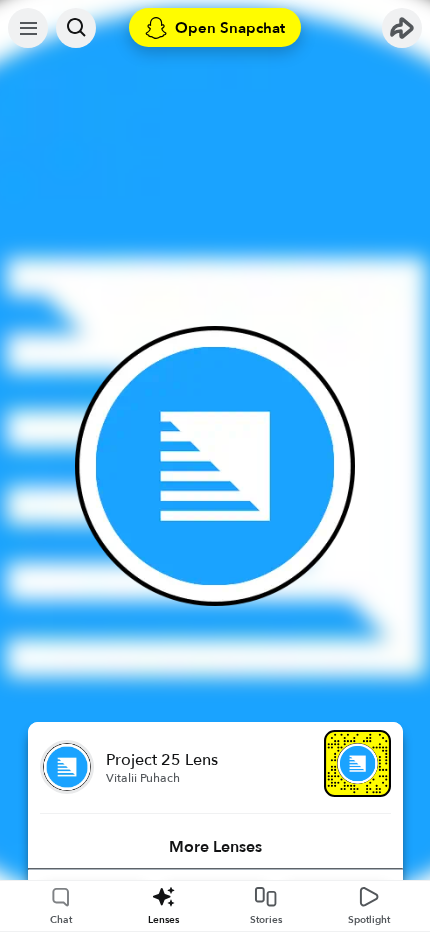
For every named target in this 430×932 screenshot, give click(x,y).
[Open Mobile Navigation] (28, 28)
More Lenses (215, 847)
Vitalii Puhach (143, 778)
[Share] (402, 28)
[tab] (215, 847)
